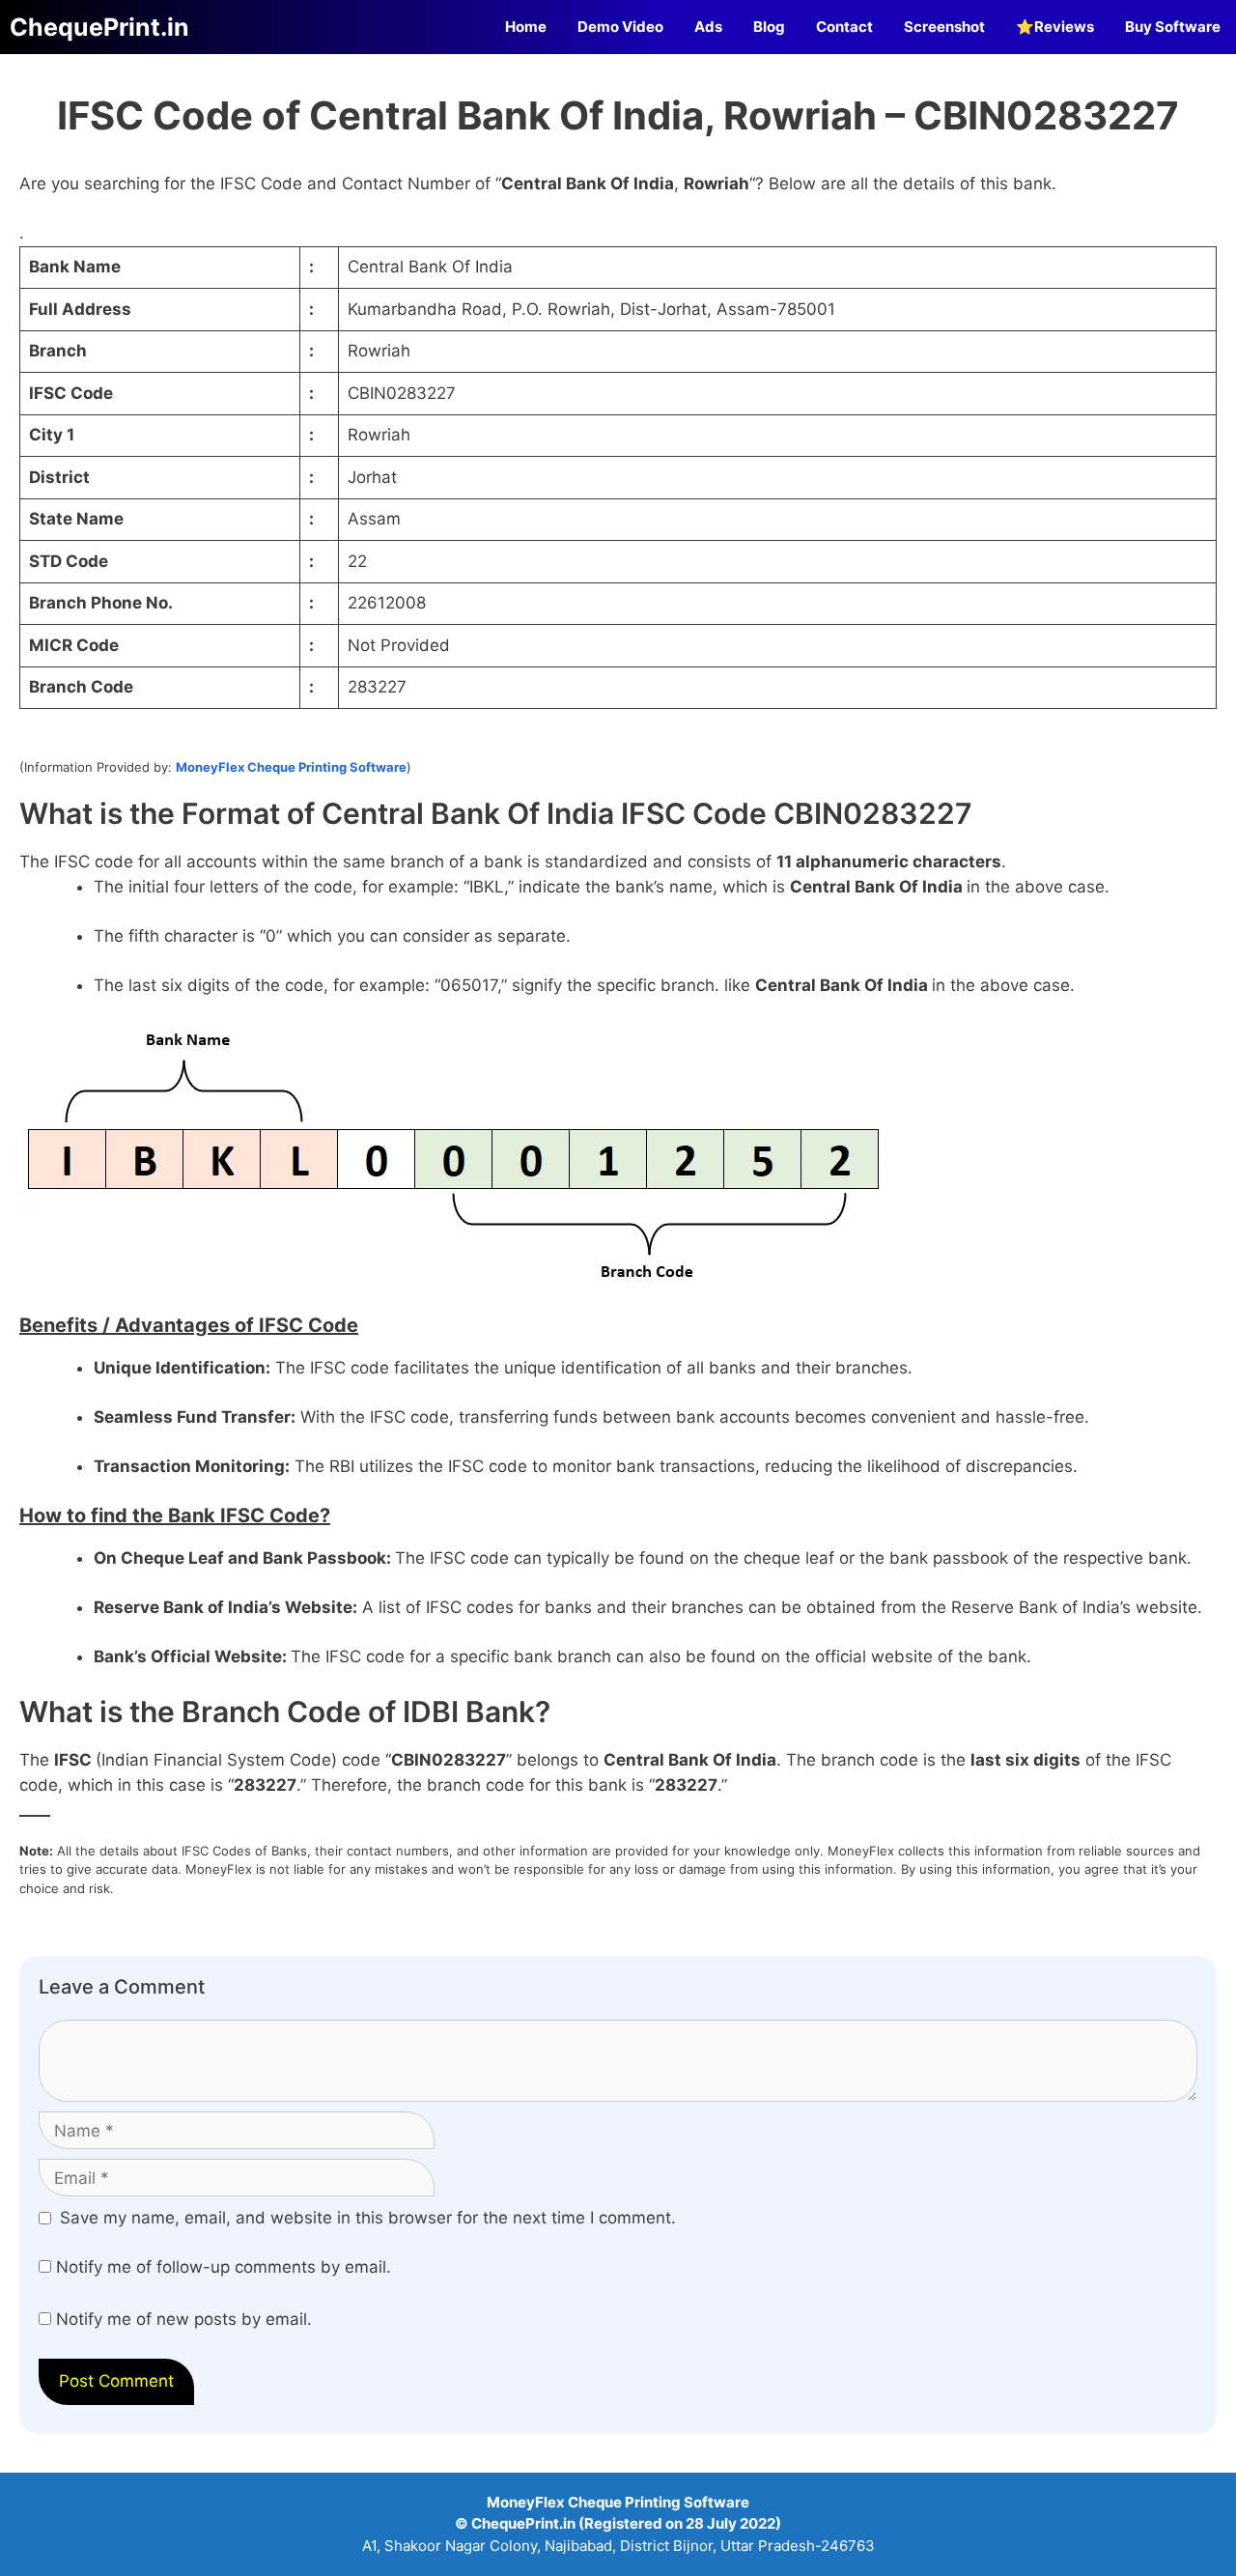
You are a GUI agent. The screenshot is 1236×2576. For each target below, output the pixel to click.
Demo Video (620, 27)
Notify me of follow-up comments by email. (224, 2267)
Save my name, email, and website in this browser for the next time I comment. (368, 2218)
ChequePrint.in (99, 27)
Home (526, 27)
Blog (769, 27)
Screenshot (944, 27)
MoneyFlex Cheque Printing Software (291, 767)
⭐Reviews (1055, 27)
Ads (708, 27)
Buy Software (1173, 27)
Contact (844, 27)
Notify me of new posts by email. (184, 2319)
